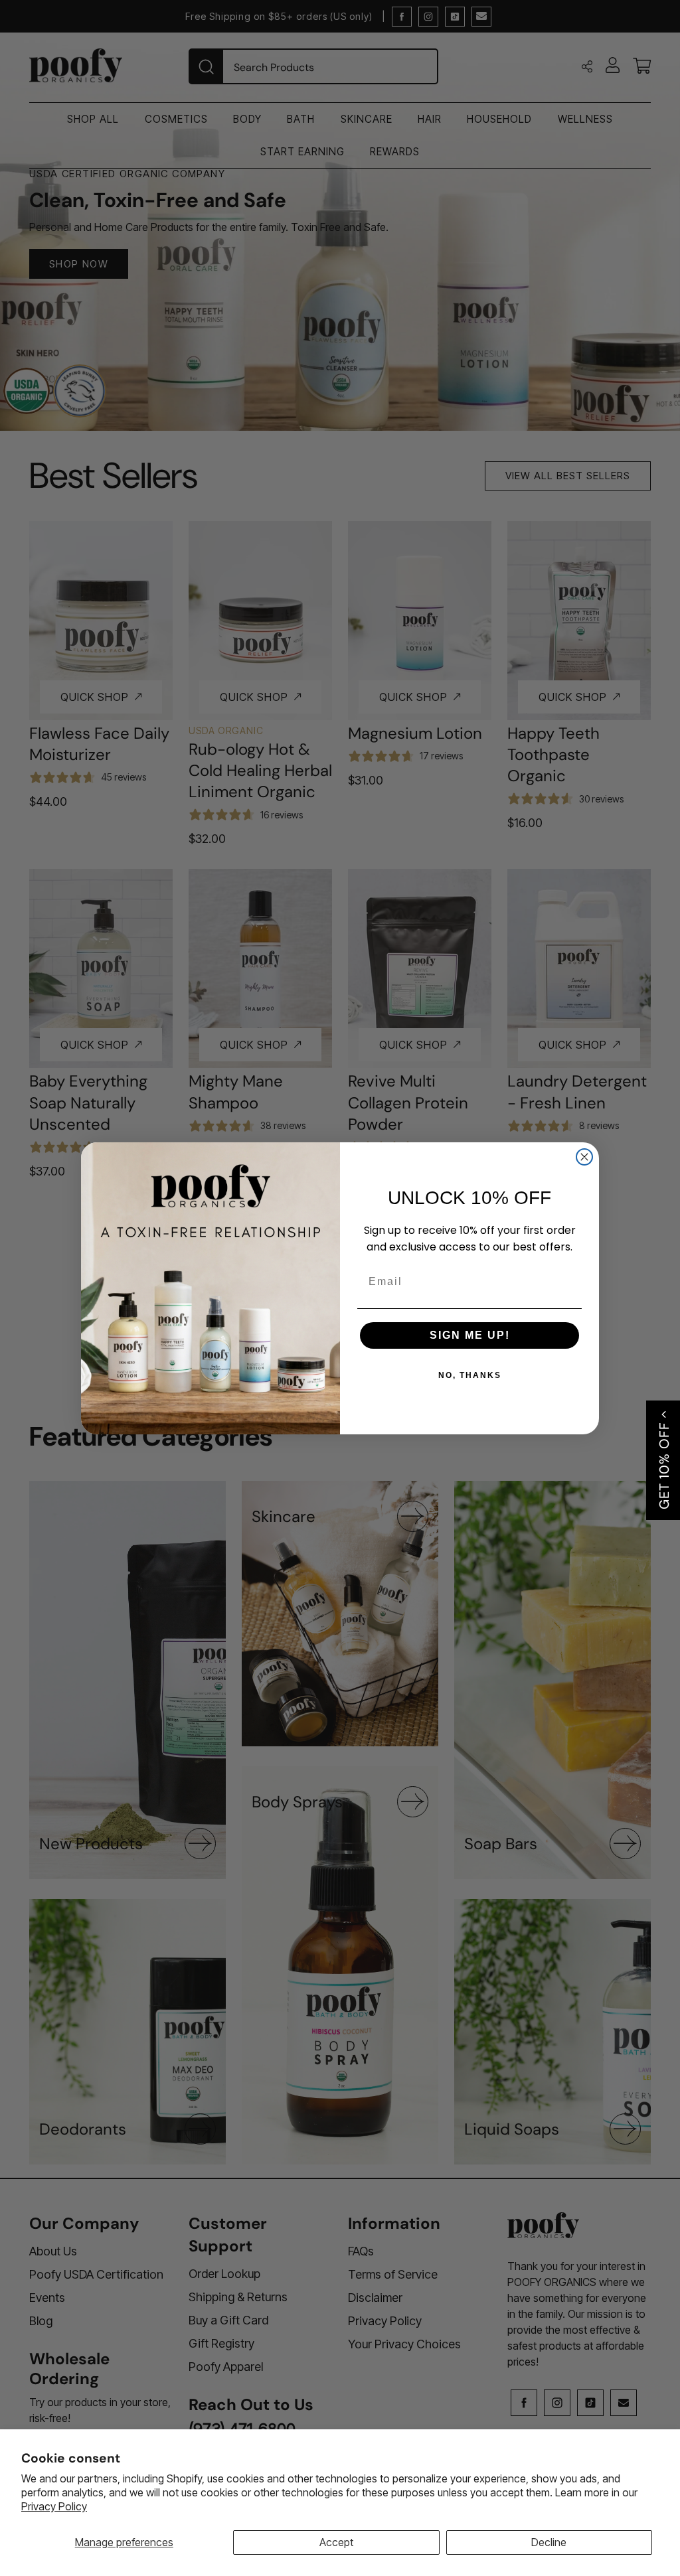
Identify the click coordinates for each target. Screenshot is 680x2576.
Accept (336, 2542)
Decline (549, 2542)
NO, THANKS (470, 1375)
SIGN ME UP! (470, 1335)
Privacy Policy (54, 2506)
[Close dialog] (584, 1157)
